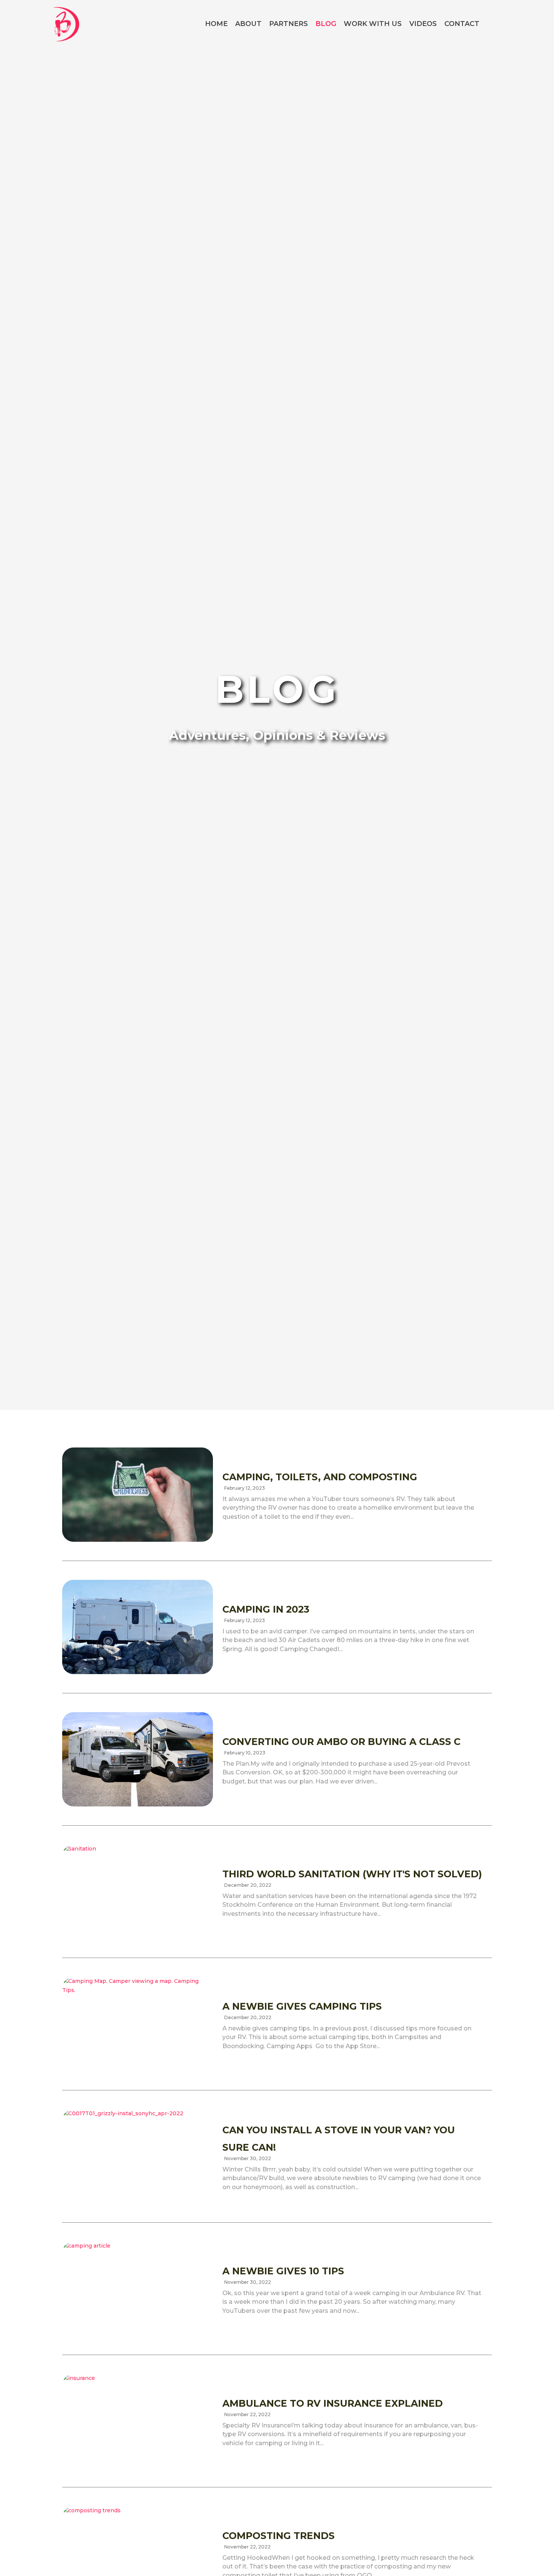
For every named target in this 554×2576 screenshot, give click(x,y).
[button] (498, 24)
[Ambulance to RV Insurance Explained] (138, 2421)
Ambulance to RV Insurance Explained (333, 2403)
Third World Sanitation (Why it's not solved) (352, 1874)
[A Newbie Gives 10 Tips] (138, 2289)
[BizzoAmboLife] (66, 23)
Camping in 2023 (266, 1609)
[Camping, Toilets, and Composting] (138, 1495)
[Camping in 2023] (138, 1627)
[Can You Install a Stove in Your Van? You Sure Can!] (138, 2156)
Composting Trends (279, 2536)
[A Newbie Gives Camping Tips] (138, 2024)
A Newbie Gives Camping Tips (302, 2006)
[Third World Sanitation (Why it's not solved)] (138, 1892)
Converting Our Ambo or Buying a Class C (341, 1742)
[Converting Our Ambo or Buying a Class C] (138, 1759)
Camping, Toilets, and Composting (320, 1477)
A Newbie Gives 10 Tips (283, 2271)
